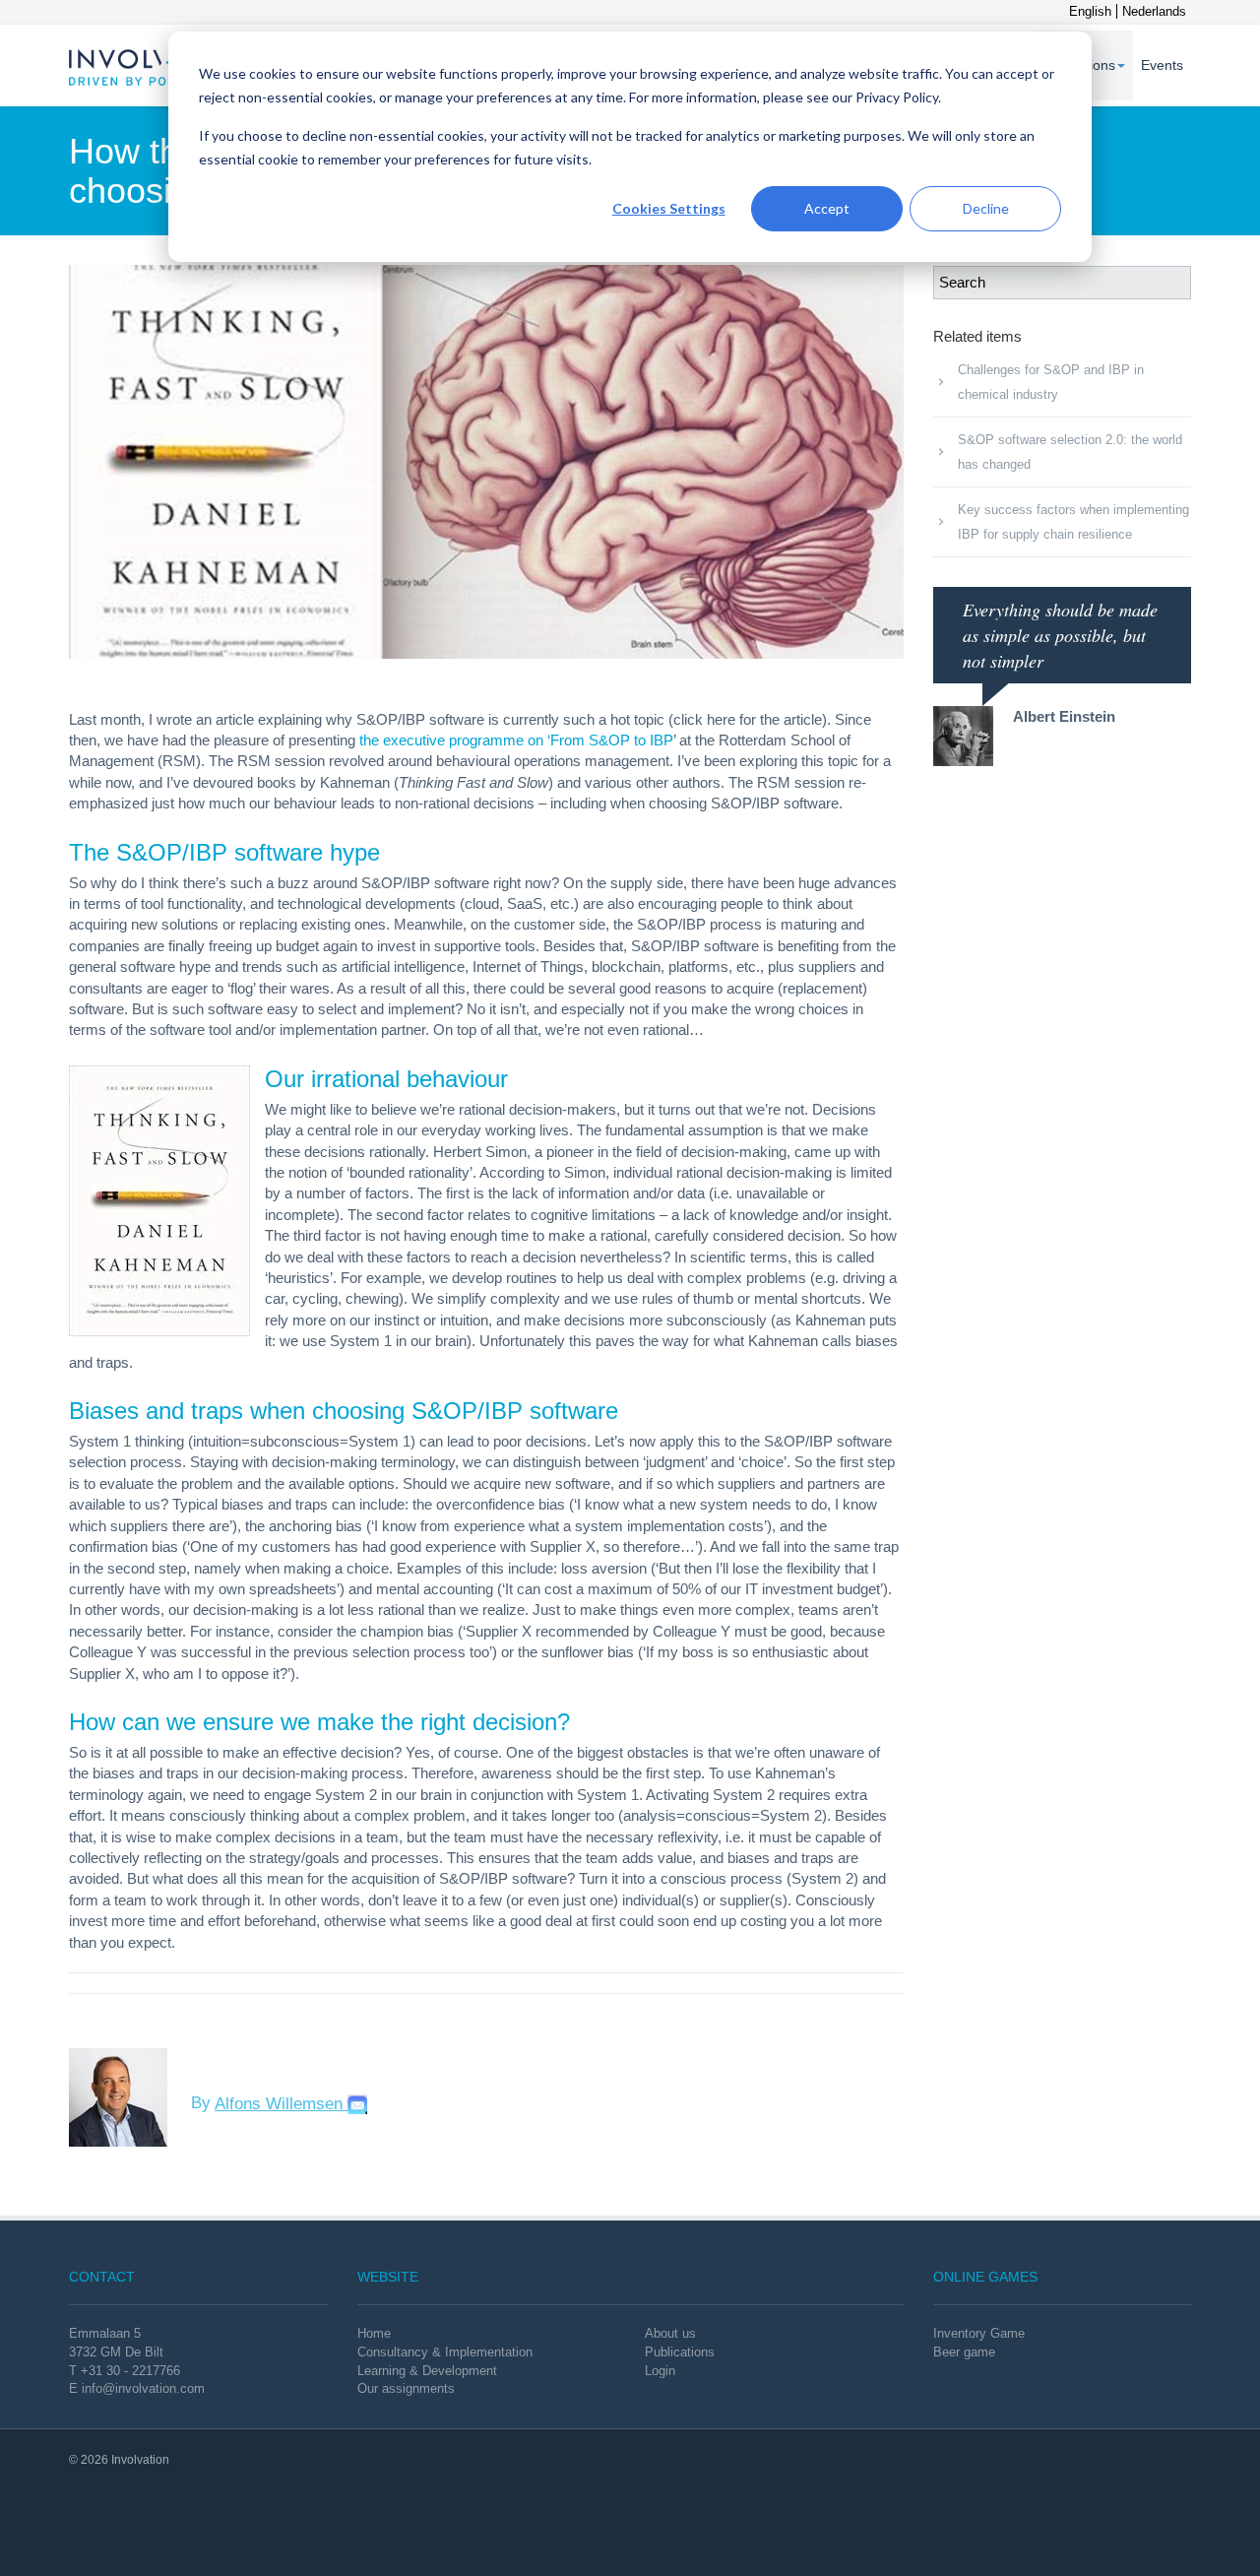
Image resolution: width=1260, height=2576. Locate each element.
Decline (986, 208)
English (1090, 11)
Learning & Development (427, 2371)
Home (374, 2333)
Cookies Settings (669, 208)
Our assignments (406, 2388)
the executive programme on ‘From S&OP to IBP (516, 740)
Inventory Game (979, 2333)
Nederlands (1154, 11)
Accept (827, 208)
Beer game (964, 2352)
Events (1162, 65)
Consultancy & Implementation (445, 2352)
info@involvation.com (143, 2388)
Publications (680, 2352)
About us (670, 2333)
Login (660, 2371)
